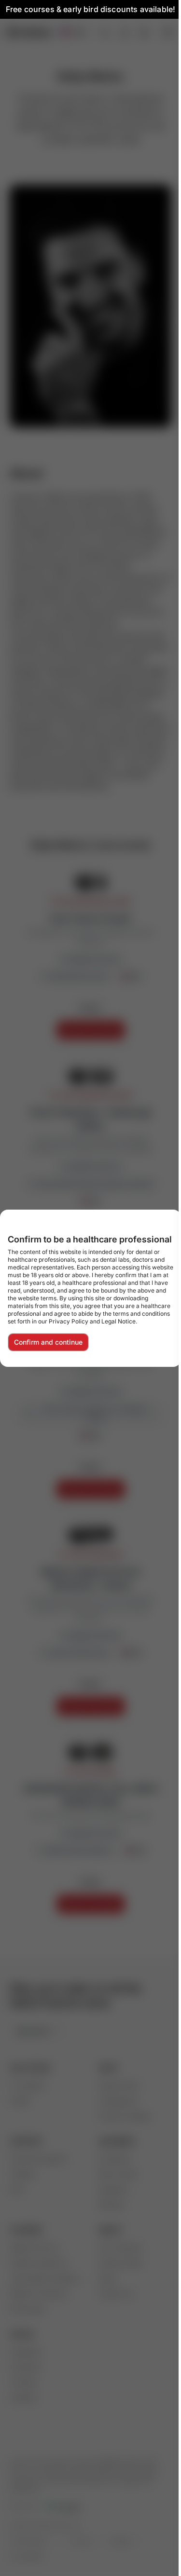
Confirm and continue (48, 1342)
